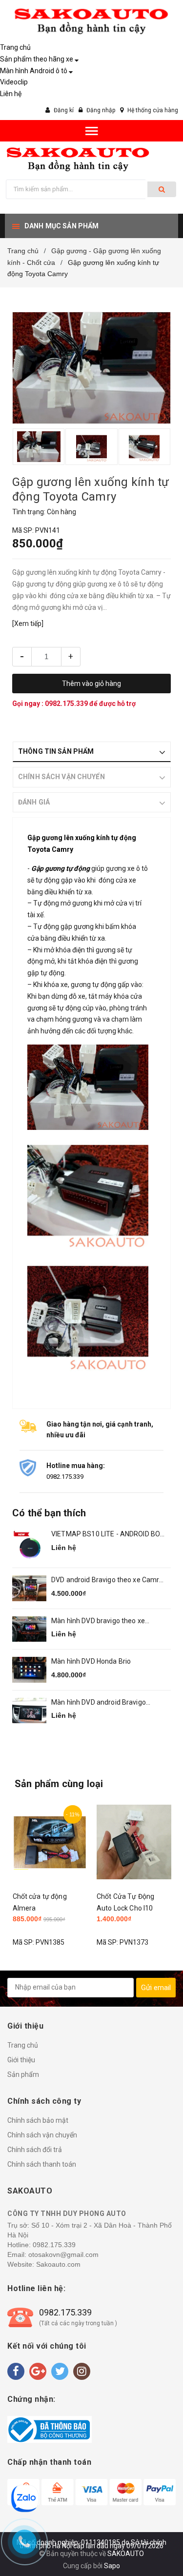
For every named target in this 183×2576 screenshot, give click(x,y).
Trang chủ (15, 47)
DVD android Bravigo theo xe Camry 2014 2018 (107, 1580)
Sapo (112, 2566)
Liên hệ (11, 94)
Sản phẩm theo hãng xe (37, 59)
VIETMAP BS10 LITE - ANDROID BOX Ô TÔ (108, 1535)
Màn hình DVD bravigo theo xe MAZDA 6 (98, 1621)
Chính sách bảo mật (38, 2120)
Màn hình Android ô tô (34, 71)
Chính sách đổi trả (35, 2150)
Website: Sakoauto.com (44, 2264)
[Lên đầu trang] (153, 2537)
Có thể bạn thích (49, 1513)
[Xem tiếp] (28, 624)
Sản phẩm (23, 2074)
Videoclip (14, 82)
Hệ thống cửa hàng (153, 110)
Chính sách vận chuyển (42, 2135)
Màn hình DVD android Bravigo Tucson (99, 1703)
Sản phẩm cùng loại (59, 1784)
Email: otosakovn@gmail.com (53, 2254)
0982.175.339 (67, 704)
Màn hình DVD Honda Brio (91, 1661)
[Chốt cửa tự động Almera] (50, 1842)
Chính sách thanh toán (42, 2164)
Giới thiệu (21, 2060)
